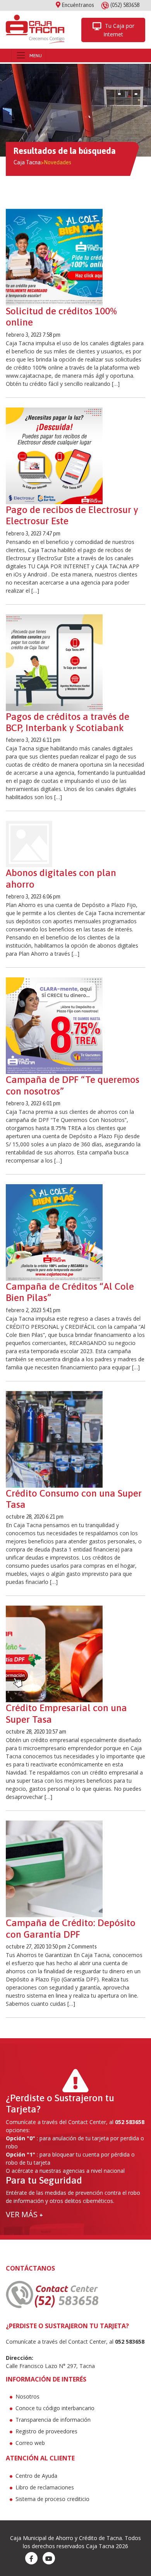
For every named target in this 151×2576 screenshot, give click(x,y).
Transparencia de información (53, 2420)
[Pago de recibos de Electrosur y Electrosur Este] (54, 455)
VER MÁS (24, 2214)
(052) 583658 (125, 5)
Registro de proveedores (46, 2431)
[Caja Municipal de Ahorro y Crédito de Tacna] (35, 30)
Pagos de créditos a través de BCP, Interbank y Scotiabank (68, 722)
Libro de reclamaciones (45, 2487)
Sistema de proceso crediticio (52, 2499)
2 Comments (82, 1947)
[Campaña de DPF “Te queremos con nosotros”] (54, 1025)
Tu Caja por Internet (119, 30)
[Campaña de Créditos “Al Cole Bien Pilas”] (54, 1232)
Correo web (30, 2443)
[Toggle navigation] (29, 55)
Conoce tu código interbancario (55, 2408)
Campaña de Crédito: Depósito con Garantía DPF (71, 1928)
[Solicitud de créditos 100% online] (54, 257)
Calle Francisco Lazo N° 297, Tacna (50, 2366)
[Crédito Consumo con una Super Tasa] (54, 1439)
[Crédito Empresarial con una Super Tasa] (54, 1654)
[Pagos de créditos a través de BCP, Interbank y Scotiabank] (54, 662)
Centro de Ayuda (36, 2476)
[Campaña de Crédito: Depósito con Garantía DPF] (54, 1868)
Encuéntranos (77, 5)
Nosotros (27, 2396)
